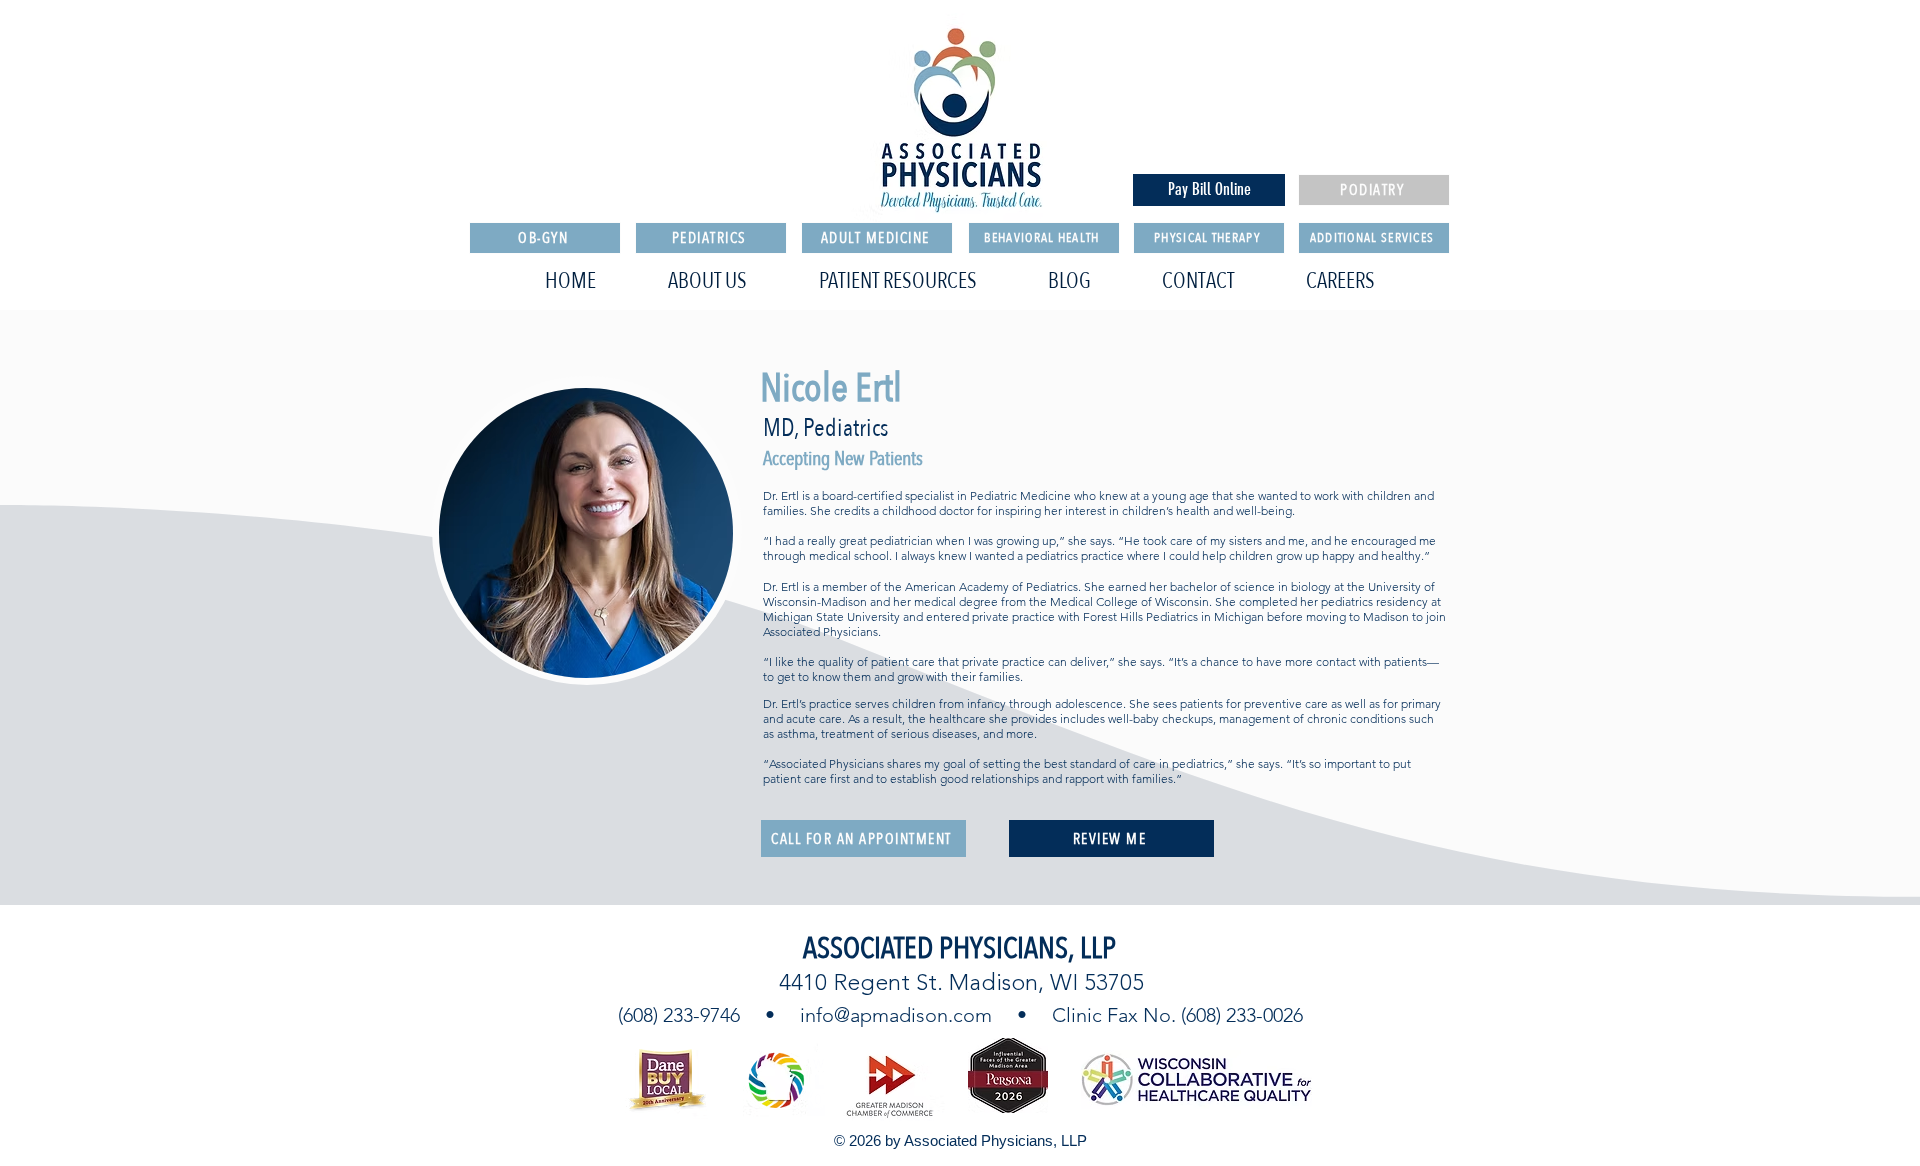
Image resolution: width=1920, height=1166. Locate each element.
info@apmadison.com (896, 1015)
